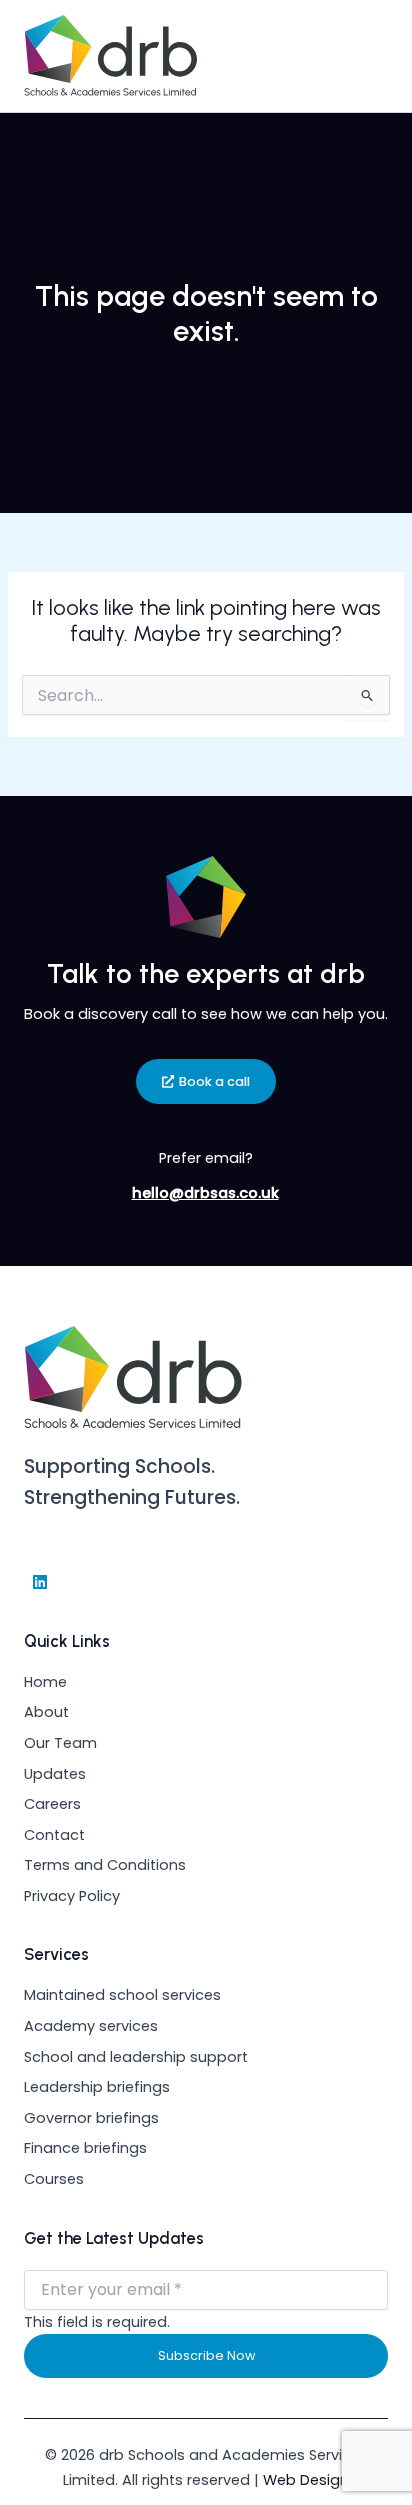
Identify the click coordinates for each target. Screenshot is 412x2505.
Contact (54, 1835)
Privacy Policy (72, 1896)
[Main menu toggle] (365, 56)
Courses (54, 2179)
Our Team (60, 1743)
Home (45, 1682)
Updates (55, 1774)
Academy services (91, 2026)
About (46, 1712)
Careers (52, 1804)
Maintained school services (122, 1995)
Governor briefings (91, 2118)
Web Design (306, 2480)
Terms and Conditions (105, 1865)
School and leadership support (136, 2057)
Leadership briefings (97, 2087)
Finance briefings (85, 2148)
